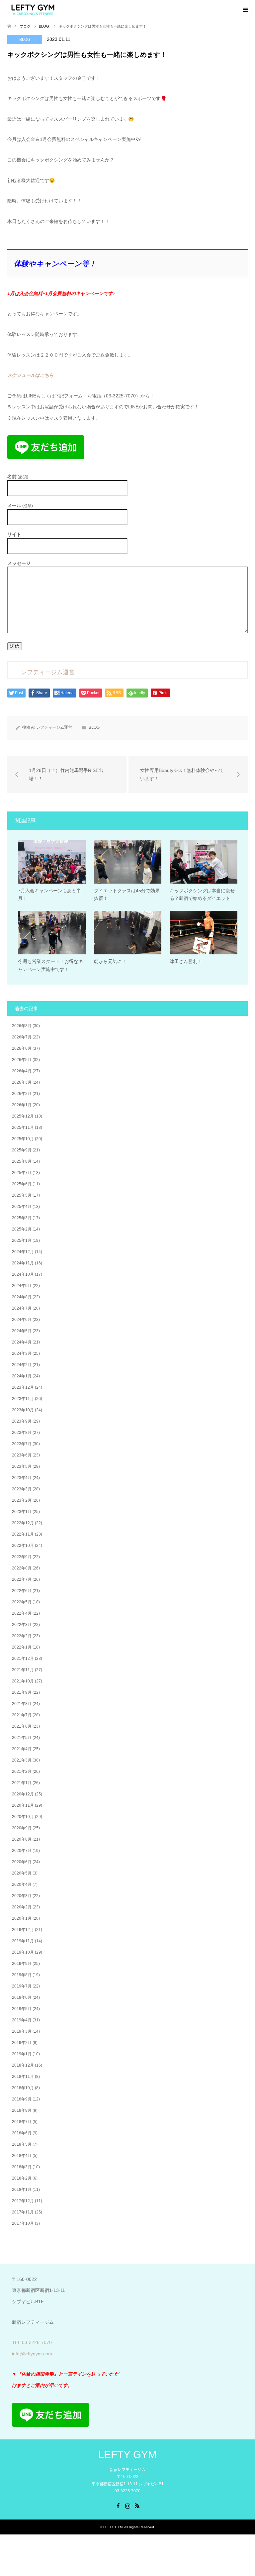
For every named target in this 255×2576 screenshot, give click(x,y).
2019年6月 (22, 1997)
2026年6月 (22, 1048)
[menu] (245, 10)
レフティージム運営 (54, 727)
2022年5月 (22, 1602)
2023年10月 (23, 1410)
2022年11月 (23, 1534)
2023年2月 (22, 1500)
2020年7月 (22, 1851)
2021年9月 (22, 1692)
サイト (14, 534)
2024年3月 (22, 1353)
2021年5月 (22, 1738)
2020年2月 (22, 1907)
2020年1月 (22, 1918)
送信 (15, 646)
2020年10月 (23, 1817)
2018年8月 (22, 2110)
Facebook (118, 2505)
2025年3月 (22, 1218)
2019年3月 (22, 2031)
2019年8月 (22, 1975)
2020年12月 (23, 1794)
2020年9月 (22, 1828)
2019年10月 (23, 1952)
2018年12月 (23, 2065)
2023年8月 (22, 1433)
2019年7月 (22, 1986)
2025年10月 (23, 1139)
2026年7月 (22, 1037)
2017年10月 (23, 2223)
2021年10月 (23, 1681)
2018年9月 (22, 2099)
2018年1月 (22, 2190)
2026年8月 (22, 1026)
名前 (18, 477)
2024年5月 (22, 1331)
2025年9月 (22, 1150)
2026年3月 (22, 1082)
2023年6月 (22, 1455)
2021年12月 (23, 1659)
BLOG (25, 40)
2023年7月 (22, 1444)
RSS (137, 2505)
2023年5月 (22, 1466)
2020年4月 (22, 1884)
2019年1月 (22, 2054)
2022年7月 (22, 1579)
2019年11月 (23, 1941)
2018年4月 (22, 2156)
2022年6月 (22, 1591)
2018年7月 (22, 2122)
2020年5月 (22, 1873)
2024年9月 (22, 1286)
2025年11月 (23, 1127)
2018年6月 (22, 2133)
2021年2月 (22, 1771)
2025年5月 (22, 1195)
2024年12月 (23, 1252)
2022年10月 (23, 1546)
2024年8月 (22, 1297)
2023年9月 (22, 1421)
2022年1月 (22, 1647)
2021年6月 (22, 1726)
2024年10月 (23, 1274)
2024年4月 (22, 1342)
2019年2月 (22, 2043)
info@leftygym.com (32, 2354)
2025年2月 (22, 1229)
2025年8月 (22, 1161)
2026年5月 (22, 1060)
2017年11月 (23, 2212)
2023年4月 (22, 1478)
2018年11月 (23, 2077)
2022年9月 (22, 1557)
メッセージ (19, 563)
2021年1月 (22, 1783)
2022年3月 (22, 1625)
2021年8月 (22, 1704)
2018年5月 (22, 2144)
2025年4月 (22, 1207)
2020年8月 (22, 1839)
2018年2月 (22, 2178)
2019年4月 (22, 2020)
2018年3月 (22, 2167)
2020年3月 (22, 1896)
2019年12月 (23, 1930)
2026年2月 (22, 1094)
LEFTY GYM (127, 2455)
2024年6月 (22, 1320)
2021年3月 (22, 1760)
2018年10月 (23, 2088)
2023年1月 (22, 1512)
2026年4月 (22, 1071)
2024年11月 (23, 1263)
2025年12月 (23, 1116)
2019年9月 (22, 1964)
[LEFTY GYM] (33, 10)
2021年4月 (22, 1749)
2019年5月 (22, 2009)
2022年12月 (23, 1523)
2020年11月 (23, 1805)
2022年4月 (22, 1613)
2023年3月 (22, 1489)
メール (20, 506)
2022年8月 (22, 1568)
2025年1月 (22, 1240)
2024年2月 (22, 1365)
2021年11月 (23, 1670)
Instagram (127, 2505)
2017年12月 (23, 2201)
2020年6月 (22, 1862)
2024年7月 (22, 1308)
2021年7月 (22, 1715)
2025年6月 (22, 1184)
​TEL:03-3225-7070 (32, 2342)
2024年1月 (22, 1376)
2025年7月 (22, 1173)
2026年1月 (22, 1105)
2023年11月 (23, 1399)
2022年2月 (22, 1636)
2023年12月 (23, 1387)
